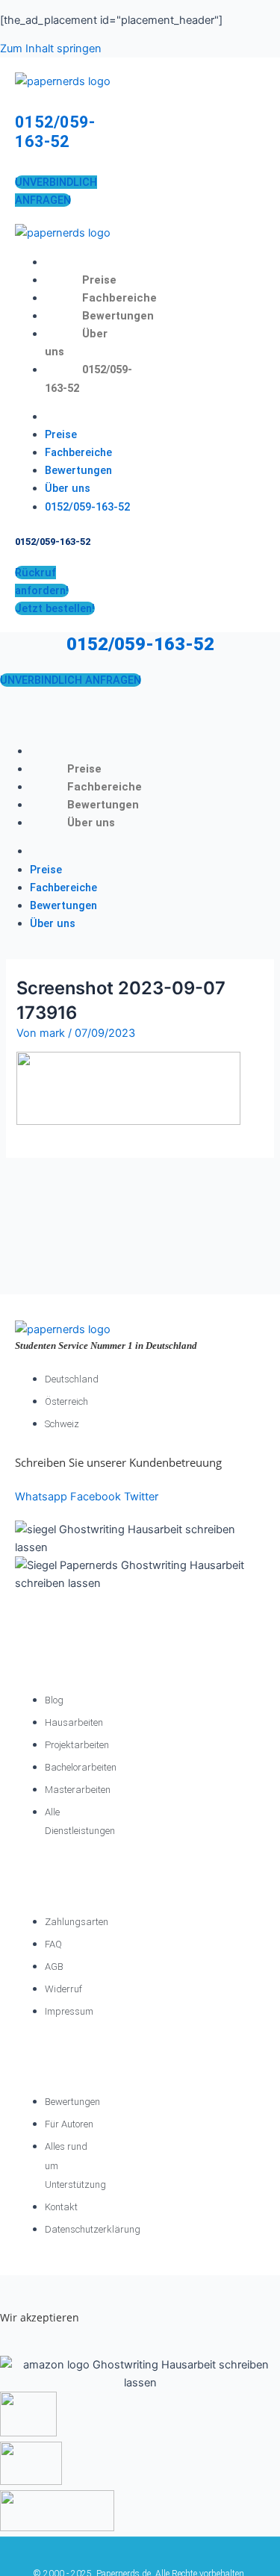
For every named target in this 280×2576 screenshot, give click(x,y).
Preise (99, 280)
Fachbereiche (119, 298)
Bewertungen (118, 316)
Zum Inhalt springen (51, 49)
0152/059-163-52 (55, 132)
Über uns (68, 488)
